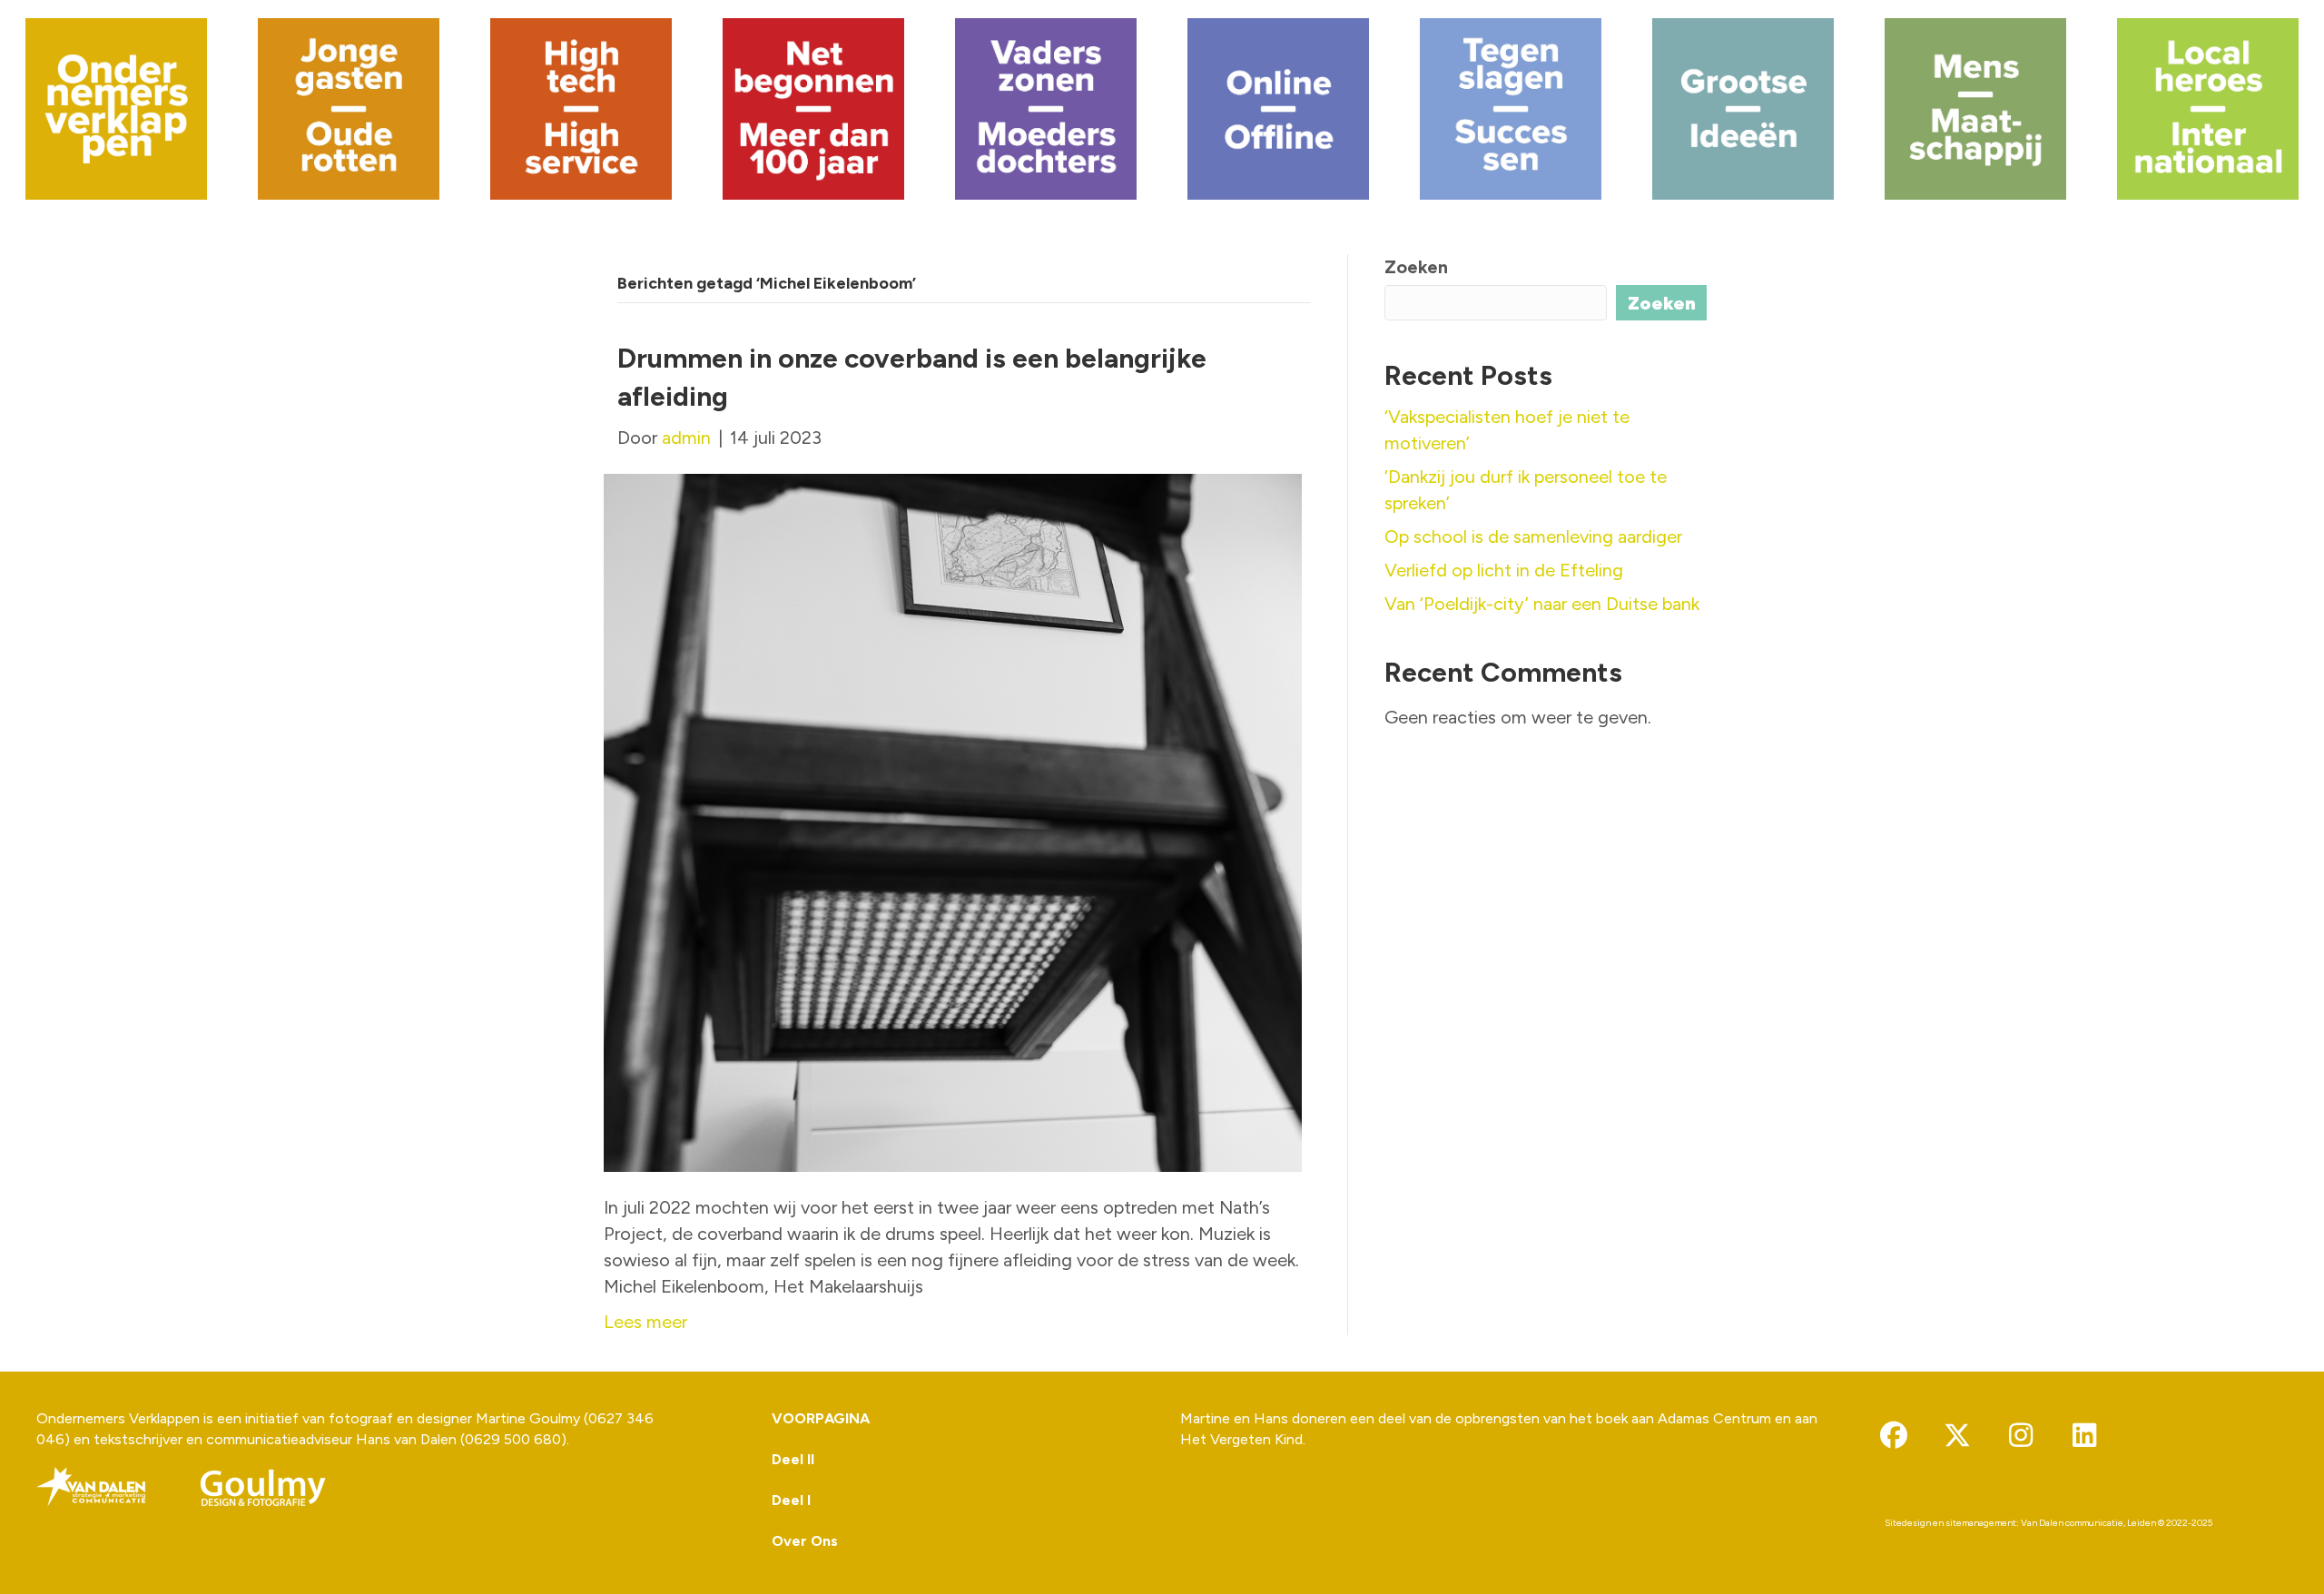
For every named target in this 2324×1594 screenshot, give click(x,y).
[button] (1894, 1435)
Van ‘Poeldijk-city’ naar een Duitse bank (1542, 604)
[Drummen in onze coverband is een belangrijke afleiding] (953, 822)
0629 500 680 (513, 1439)
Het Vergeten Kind (1241, 1439)
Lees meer (645, 1322)
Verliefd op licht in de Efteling (1504, 570)
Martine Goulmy (528, 1418)
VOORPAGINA (821, 1418)
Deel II (793, 1459)
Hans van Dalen (406, 1439)
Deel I (791, 1500)
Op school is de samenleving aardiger (1533, 536)
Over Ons (805, 1541)
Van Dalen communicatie (2072, 1523)
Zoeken (1416, 267)
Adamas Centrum (1714, 1418)
